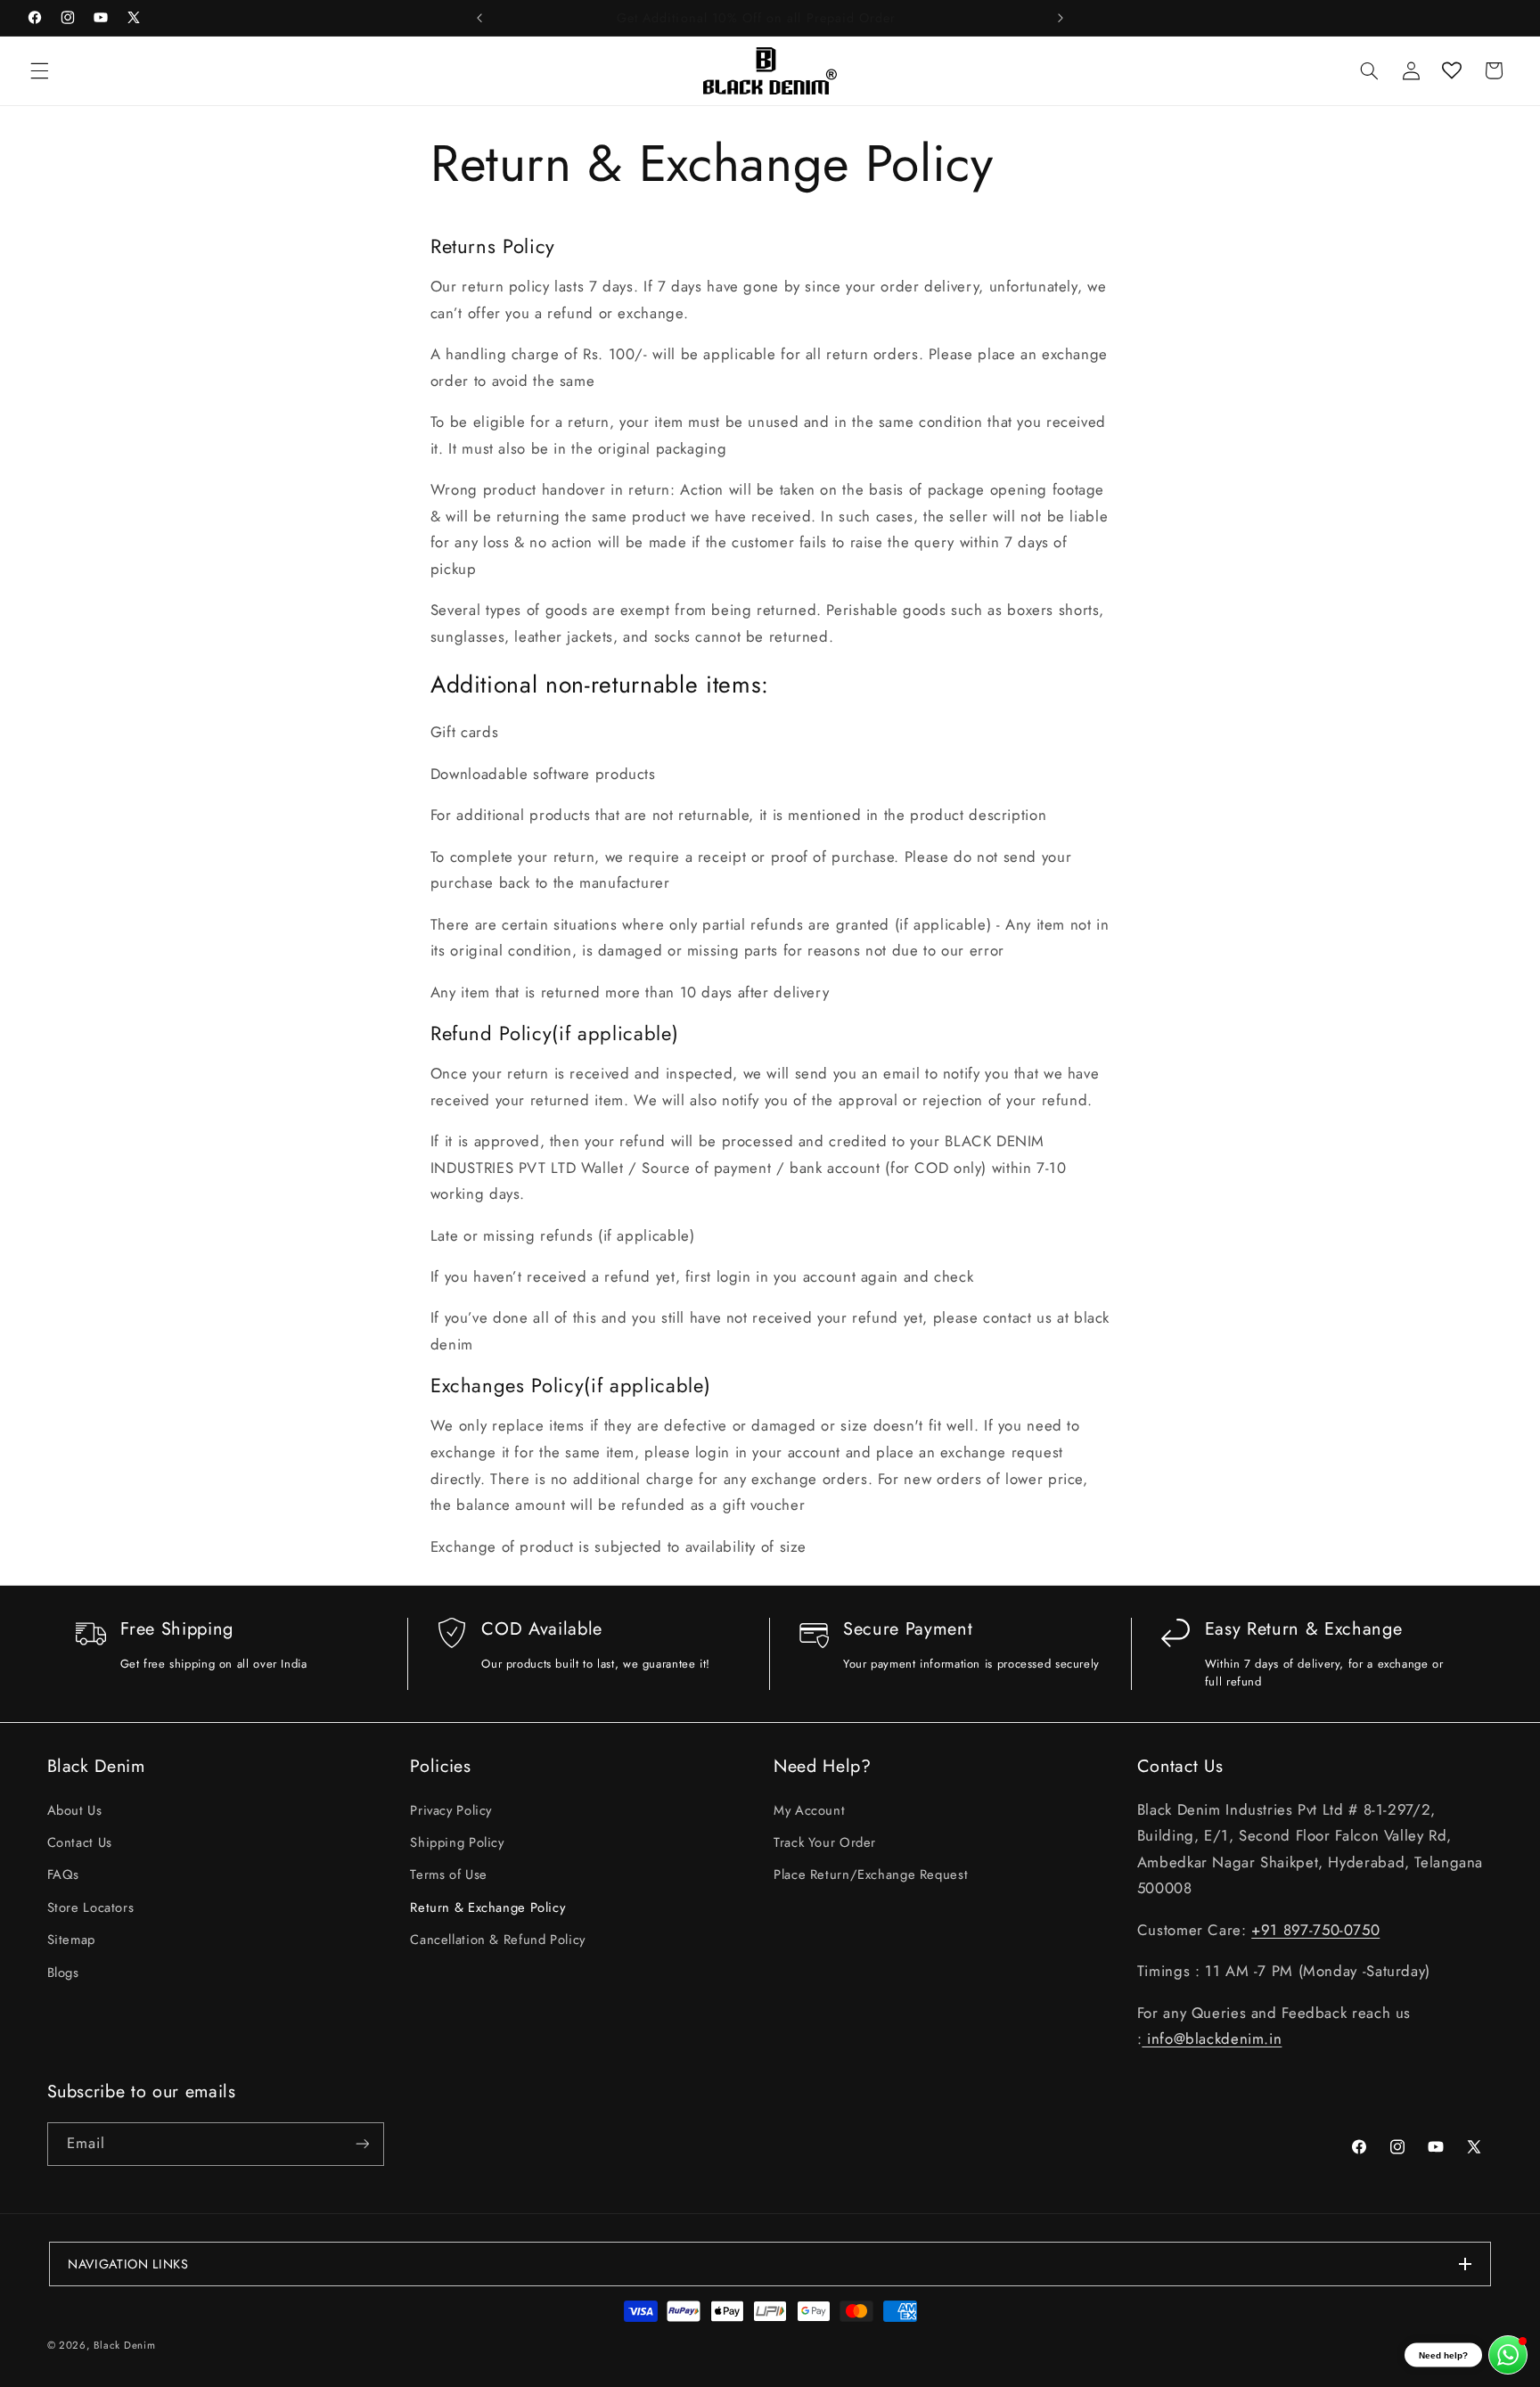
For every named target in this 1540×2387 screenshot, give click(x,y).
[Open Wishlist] (1452, 70)
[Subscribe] (362, 2144)
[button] (39, 70)
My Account (809, 1810)
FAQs (64, 1875)
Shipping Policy (457, 1842)
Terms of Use (449, 1875)
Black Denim (124, 2345)
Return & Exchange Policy (487, 1907)
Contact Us (80, 1842)
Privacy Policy (451, 1810)
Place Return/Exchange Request (871, 1875)
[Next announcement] (1061, 18)
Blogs (63, 1973)
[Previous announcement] (479, 18)
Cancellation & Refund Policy (498, 1940)
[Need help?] (1508, 2355)
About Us (75, 1810)
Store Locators (91, 1907)
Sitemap (71, 1940)
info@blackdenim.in (1212, 2038)
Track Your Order (825, 1842)
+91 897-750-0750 (1315, 1930)
